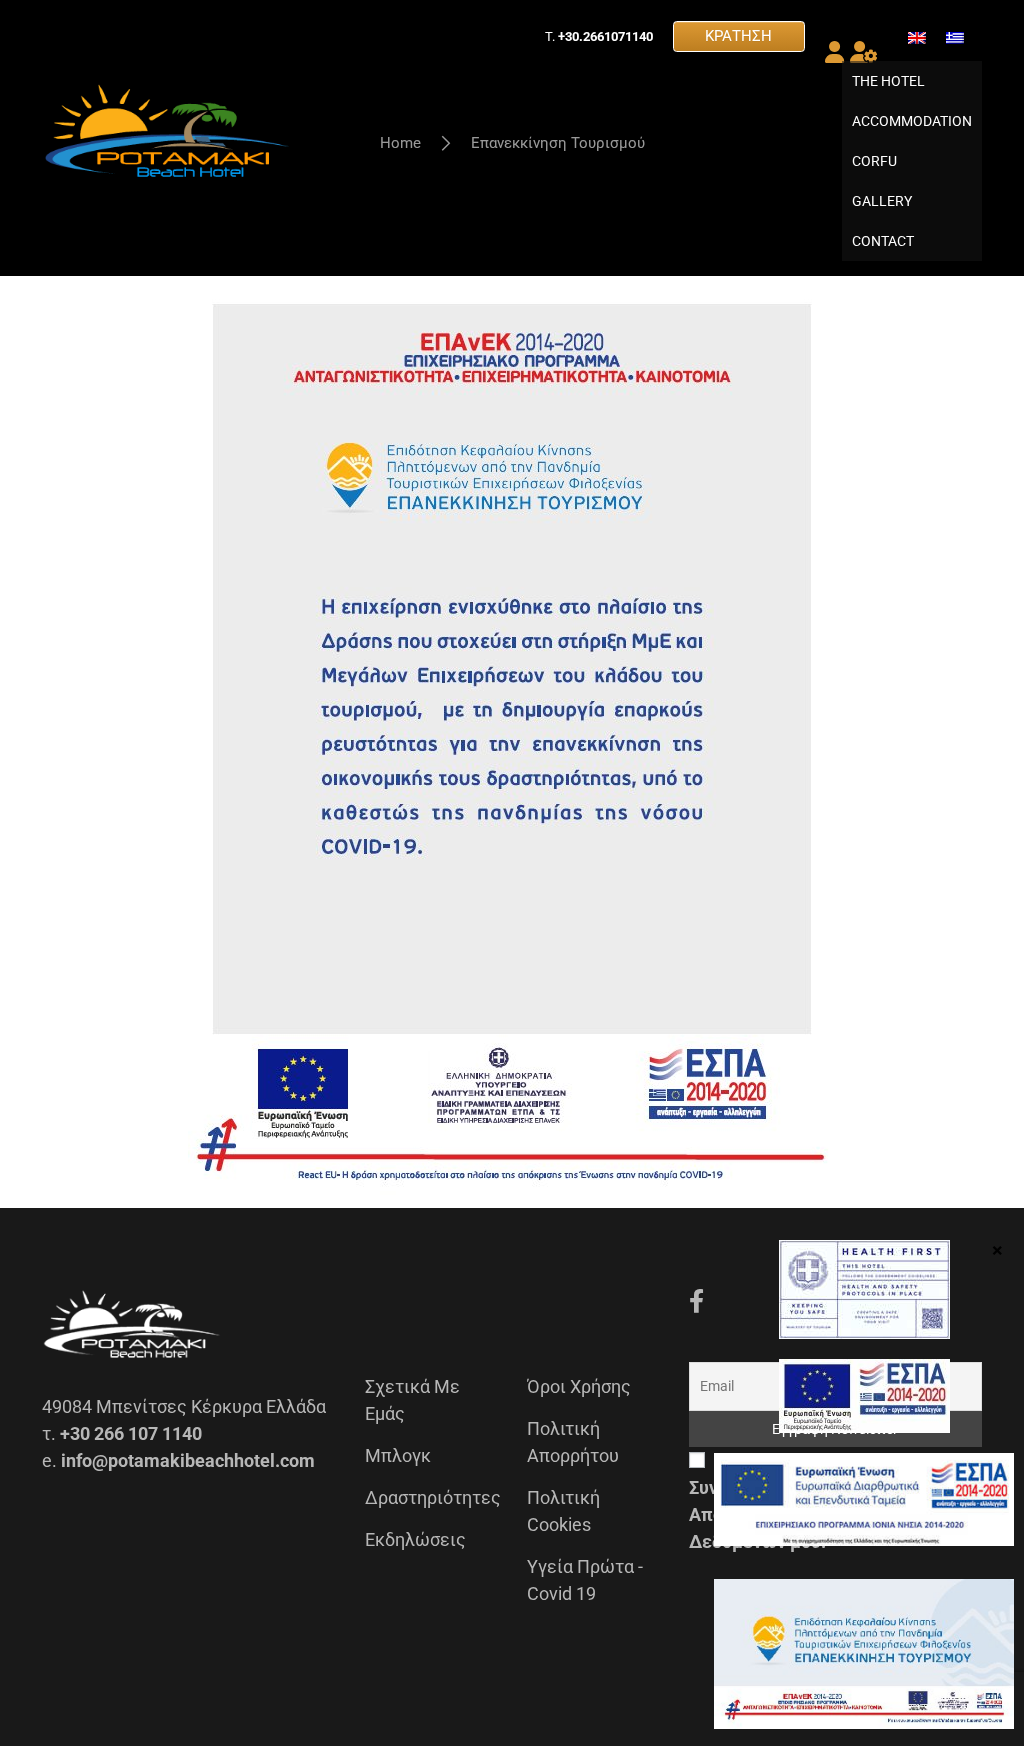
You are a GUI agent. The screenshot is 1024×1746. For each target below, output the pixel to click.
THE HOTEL (888, 81)
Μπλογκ (398, 1455)
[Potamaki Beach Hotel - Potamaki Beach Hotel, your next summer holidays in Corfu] (167, 138)
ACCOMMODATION (912, 121)
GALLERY (882, 201)
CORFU (874, 161)
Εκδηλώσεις (415, 1539)
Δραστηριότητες (433, 1497)
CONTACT (883, 241)
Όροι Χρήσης (579, 1386)
